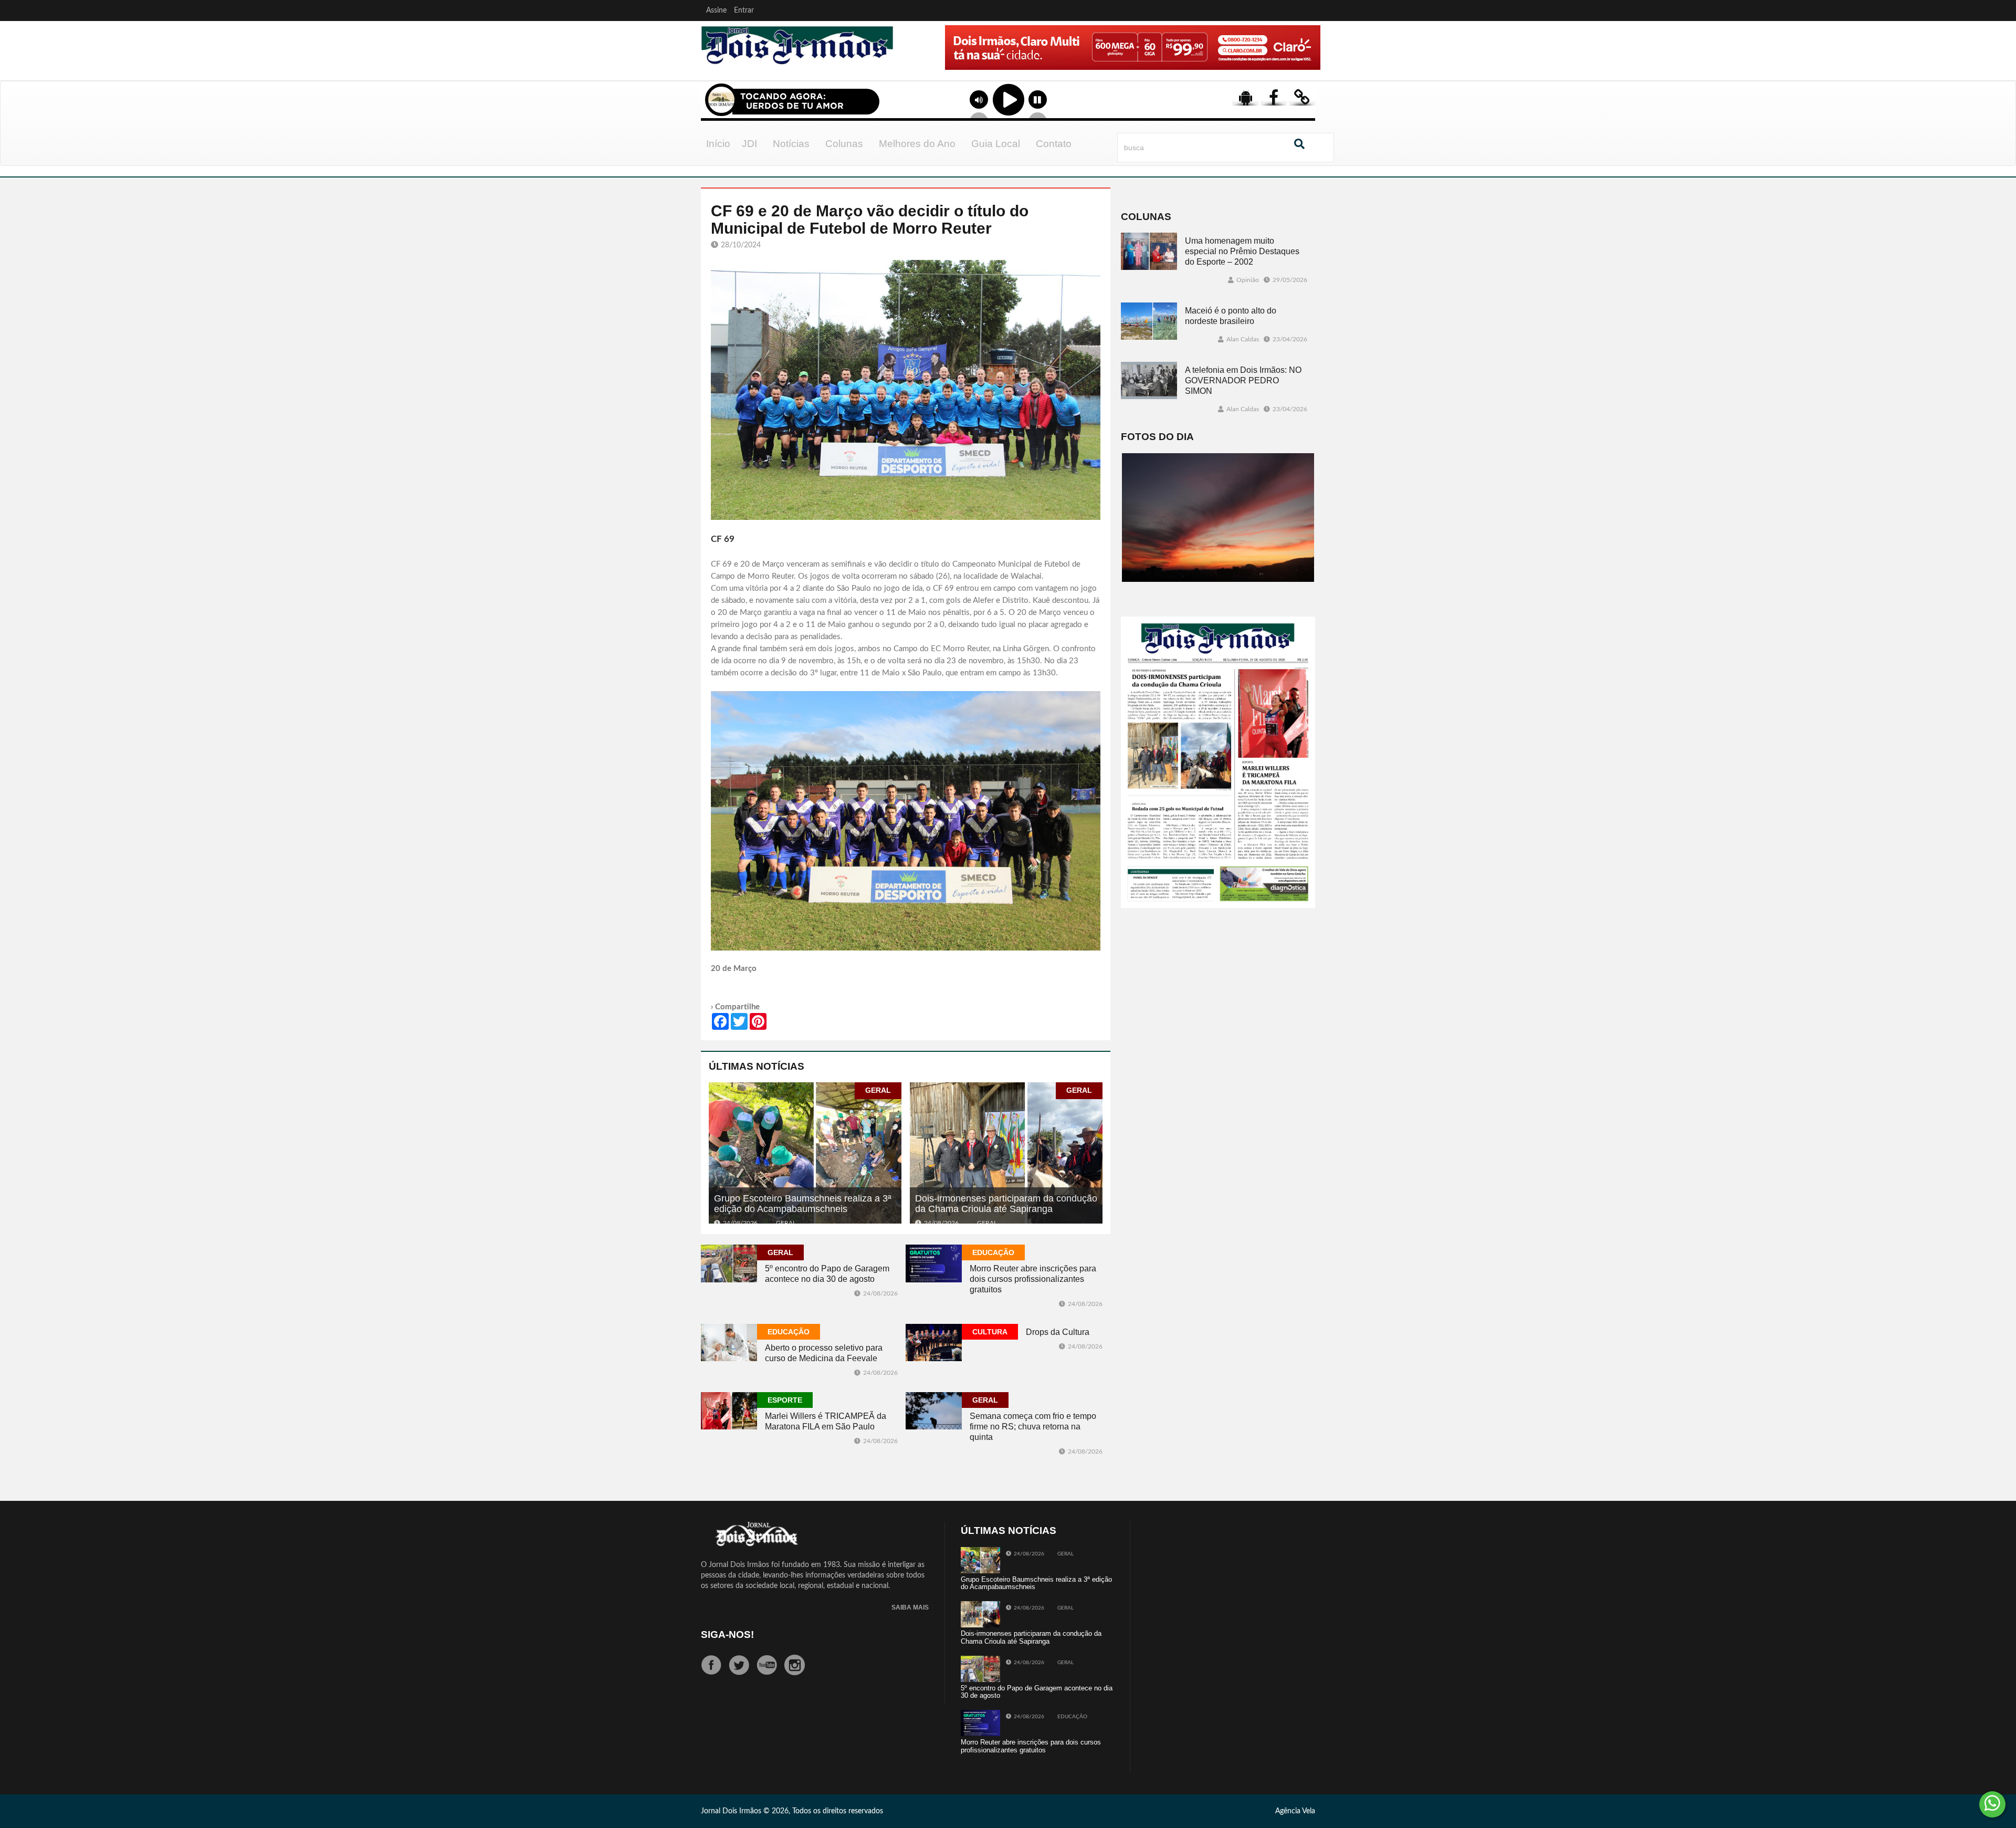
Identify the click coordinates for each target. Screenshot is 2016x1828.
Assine (716, 11)
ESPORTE (785, 1400)
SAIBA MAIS (910, 1608)
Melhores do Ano (917, 144)
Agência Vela (1295, 1811)
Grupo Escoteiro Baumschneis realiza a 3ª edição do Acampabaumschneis (803, 1204)
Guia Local (996, 144)
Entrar (744, 11)
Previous (915, 62)
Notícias (791, 144)
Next (1310, 62)
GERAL (878, 1090)
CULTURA (990, 1332)
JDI (749, 144)
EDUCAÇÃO (993, 1252)
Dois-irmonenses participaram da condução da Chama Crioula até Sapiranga (1006, 1204)
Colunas (844, 144)
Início (718, 144)
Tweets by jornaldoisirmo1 (1188, 1531)
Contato (1054, 144)
